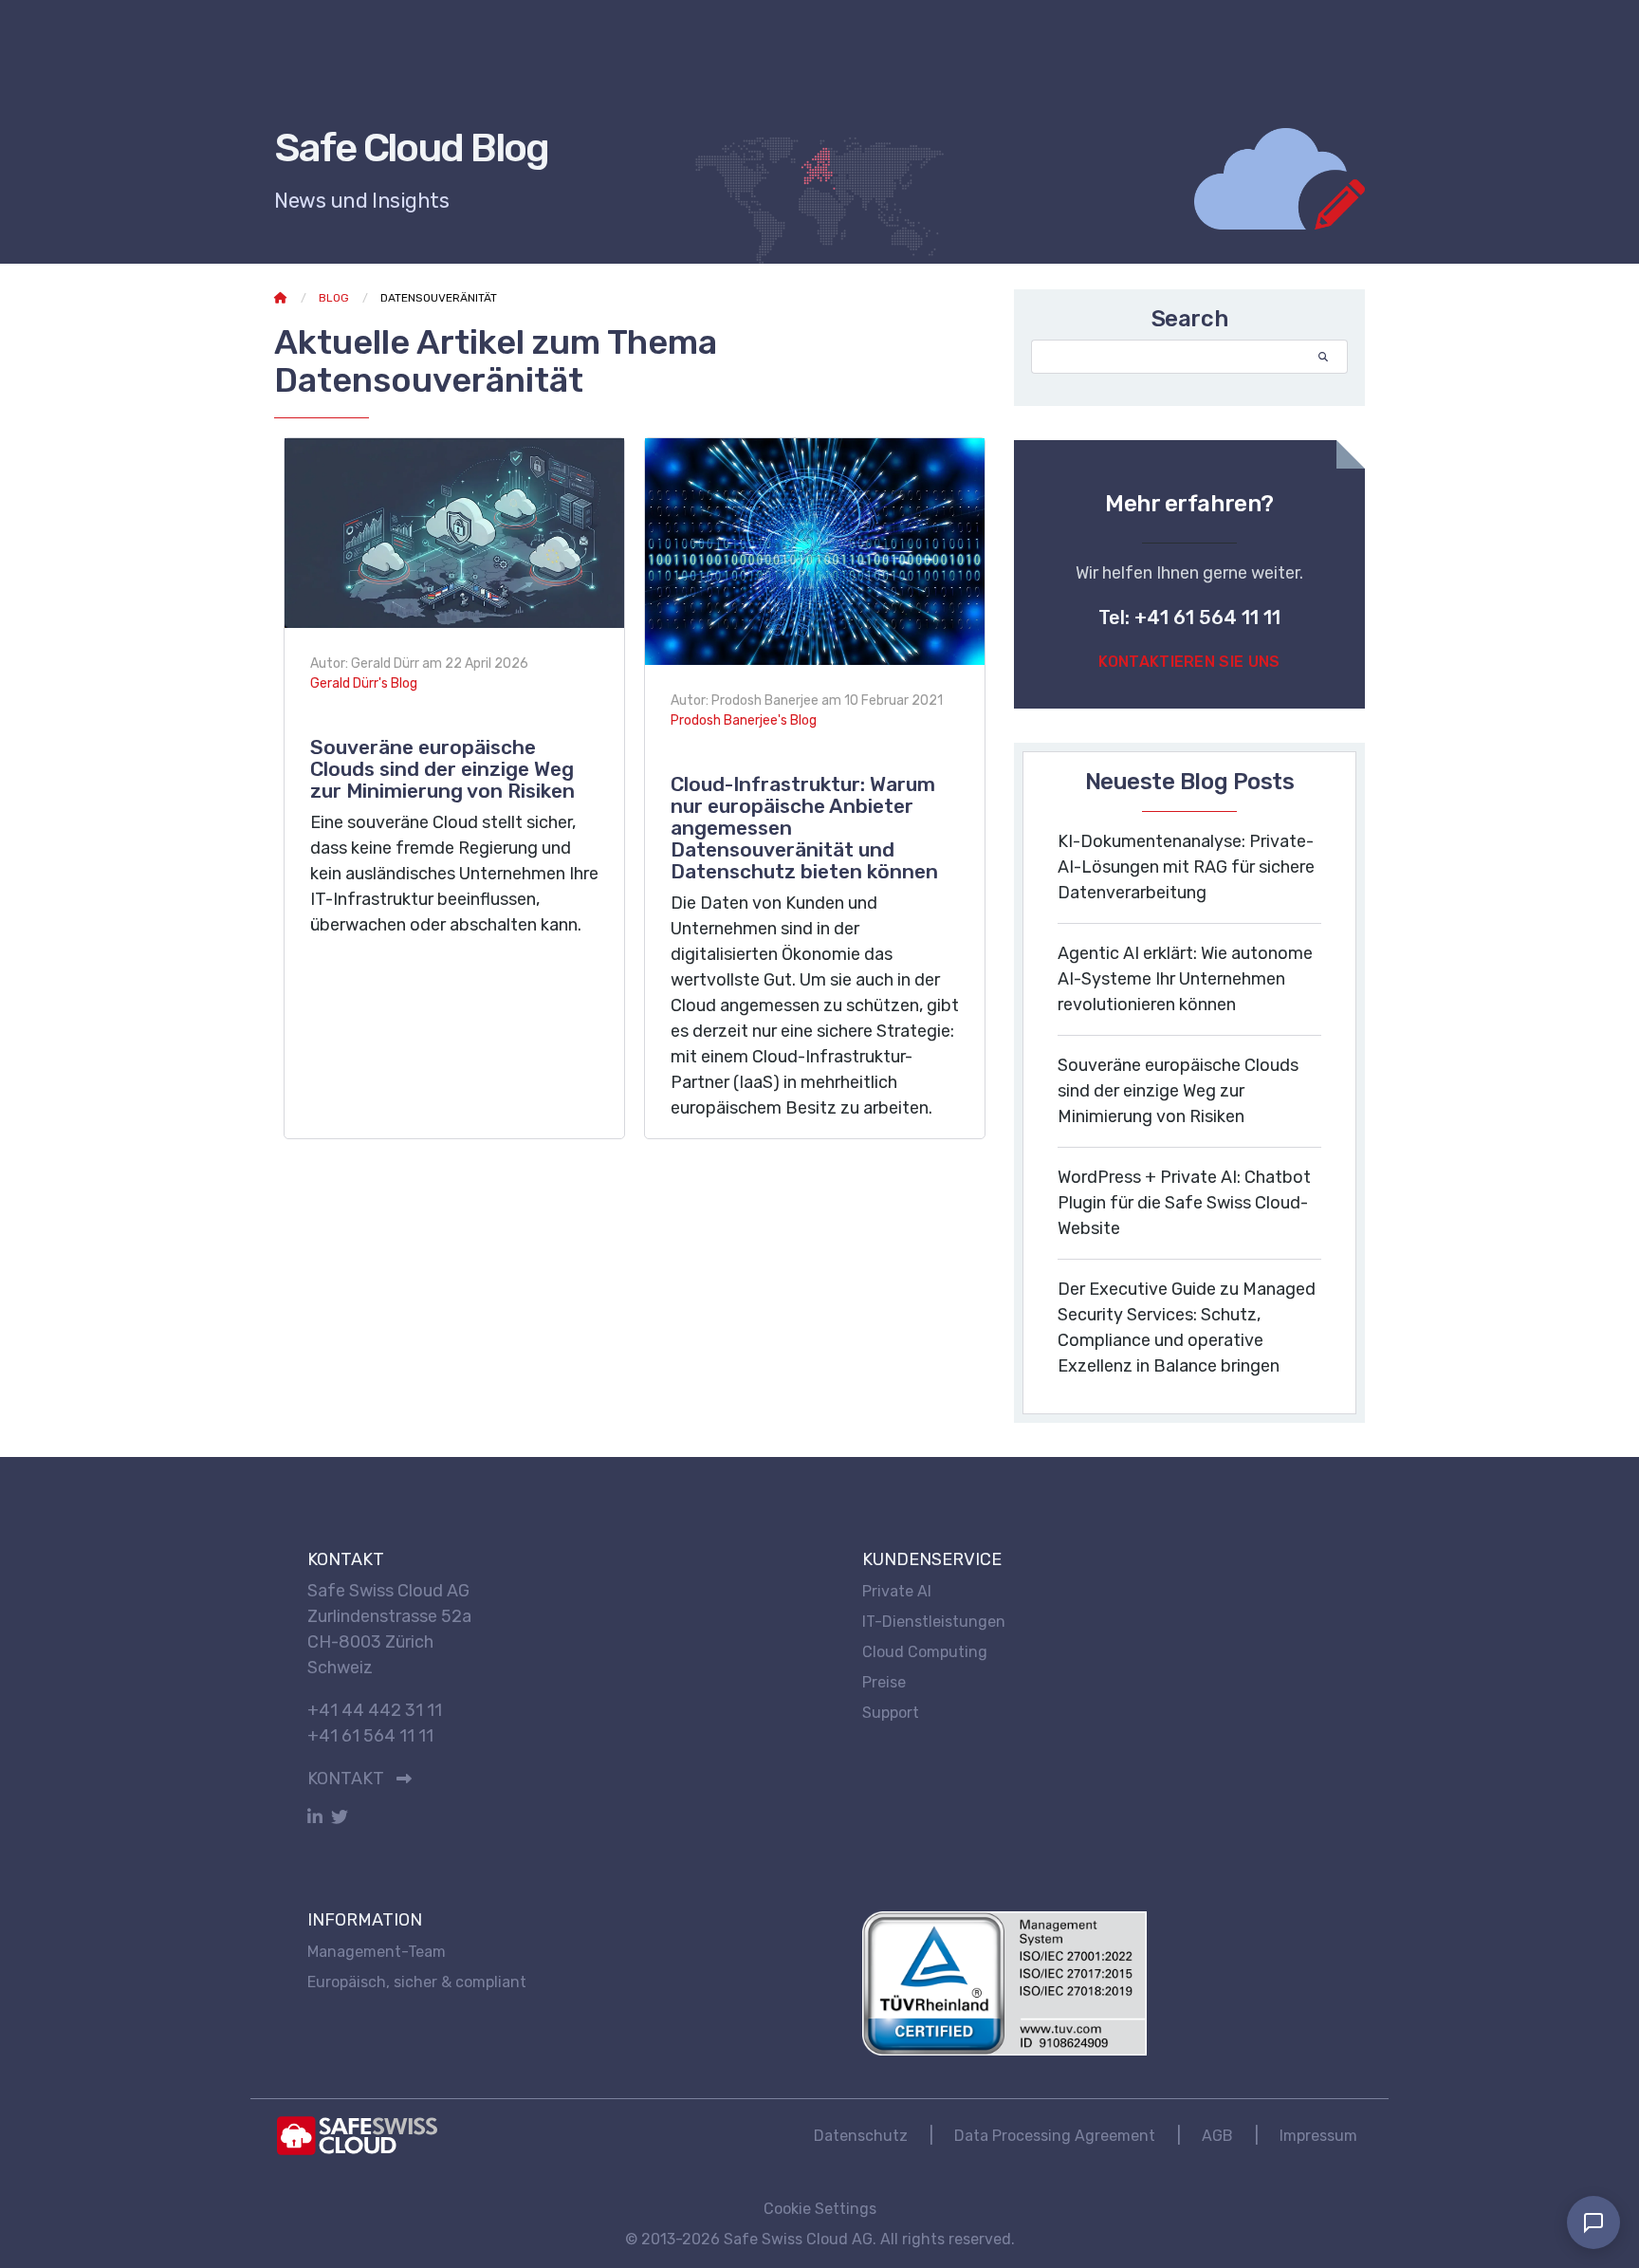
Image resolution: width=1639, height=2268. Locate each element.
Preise (884, 1682)
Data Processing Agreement (1055, 2136)
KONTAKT (346, 1779)
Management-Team (377, 1952)
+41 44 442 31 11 (375, 1710)
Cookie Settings (820, 2209)
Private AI (897, 1591)
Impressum (1318, 2136)
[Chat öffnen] (1593, 2222)
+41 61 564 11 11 (370, 1736)
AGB (1217, 2136)
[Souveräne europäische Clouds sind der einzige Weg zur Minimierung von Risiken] (454, 532)
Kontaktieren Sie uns (1189, 662)
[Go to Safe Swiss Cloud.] (281, 298)
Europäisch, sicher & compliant (417, 1982)
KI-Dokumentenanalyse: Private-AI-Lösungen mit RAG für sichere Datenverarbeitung (1186, 867)
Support (891, 1713)
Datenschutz (861, 2136)
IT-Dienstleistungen (934, 1622)
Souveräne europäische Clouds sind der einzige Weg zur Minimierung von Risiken (442, 769)
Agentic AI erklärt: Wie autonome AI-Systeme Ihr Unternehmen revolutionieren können (1185, 979)
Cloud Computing (925, 1652)
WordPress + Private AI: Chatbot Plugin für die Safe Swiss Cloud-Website (1184, 1203)
